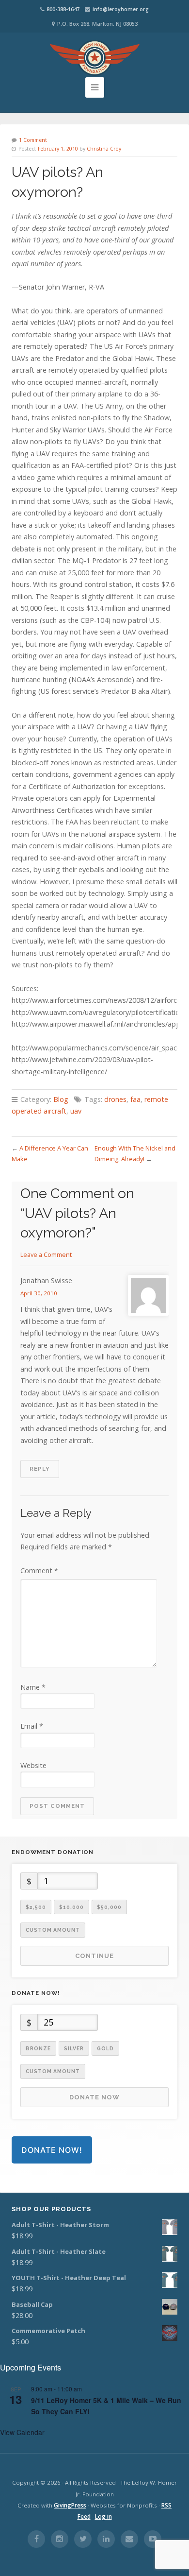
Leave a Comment (46, 1254)
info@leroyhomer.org (121, 9)
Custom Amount (53, 1930)
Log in (103, 2516)
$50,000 (109, 1907)
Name (33, 1687)
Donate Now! (52, 2150)
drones (115, 1099)
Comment (39, 1571)
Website (33, 1765)
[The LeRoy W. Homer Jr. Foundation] (94, 58)
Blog (61, 1099)
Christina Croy (104, 149)
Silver (74, 2048)
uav (76, 1111)
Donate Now (94, 2097)
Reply (40, 1469)
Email (32, 1726)
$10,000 (71, 1907)
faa (135, 1099)
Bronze (38, 2048)
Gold (105, 2048)
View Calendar (22, 2432)
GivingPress (70, 2505)
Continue (94, 1956)
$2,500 (36, 1907)
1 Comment (33, 140)
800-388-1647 (63, 9)
